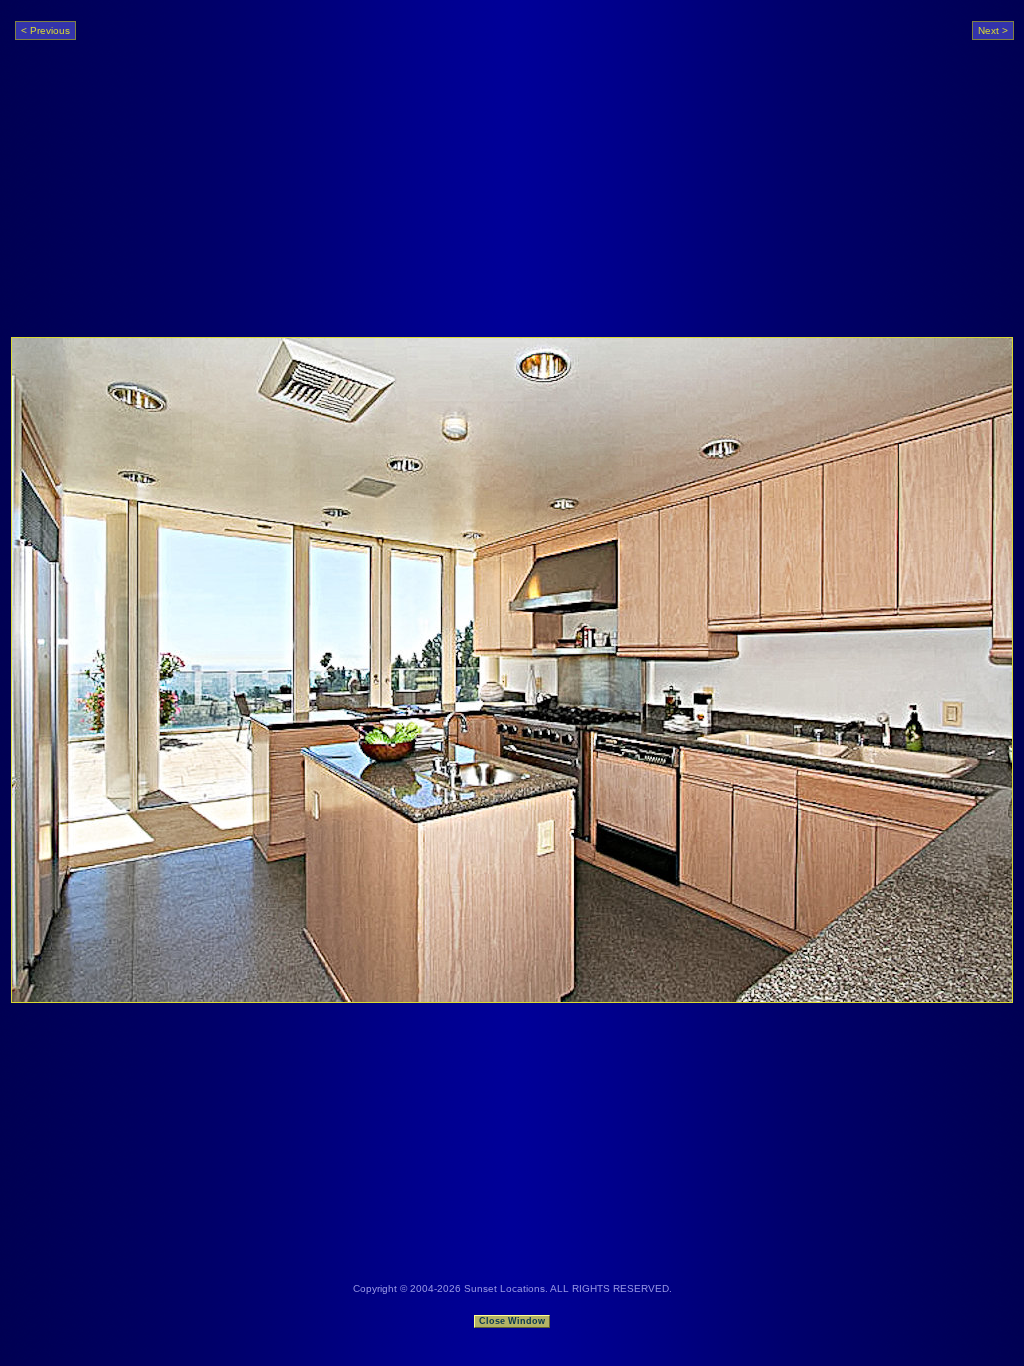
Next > (993, 30)
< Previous (45, 30)
